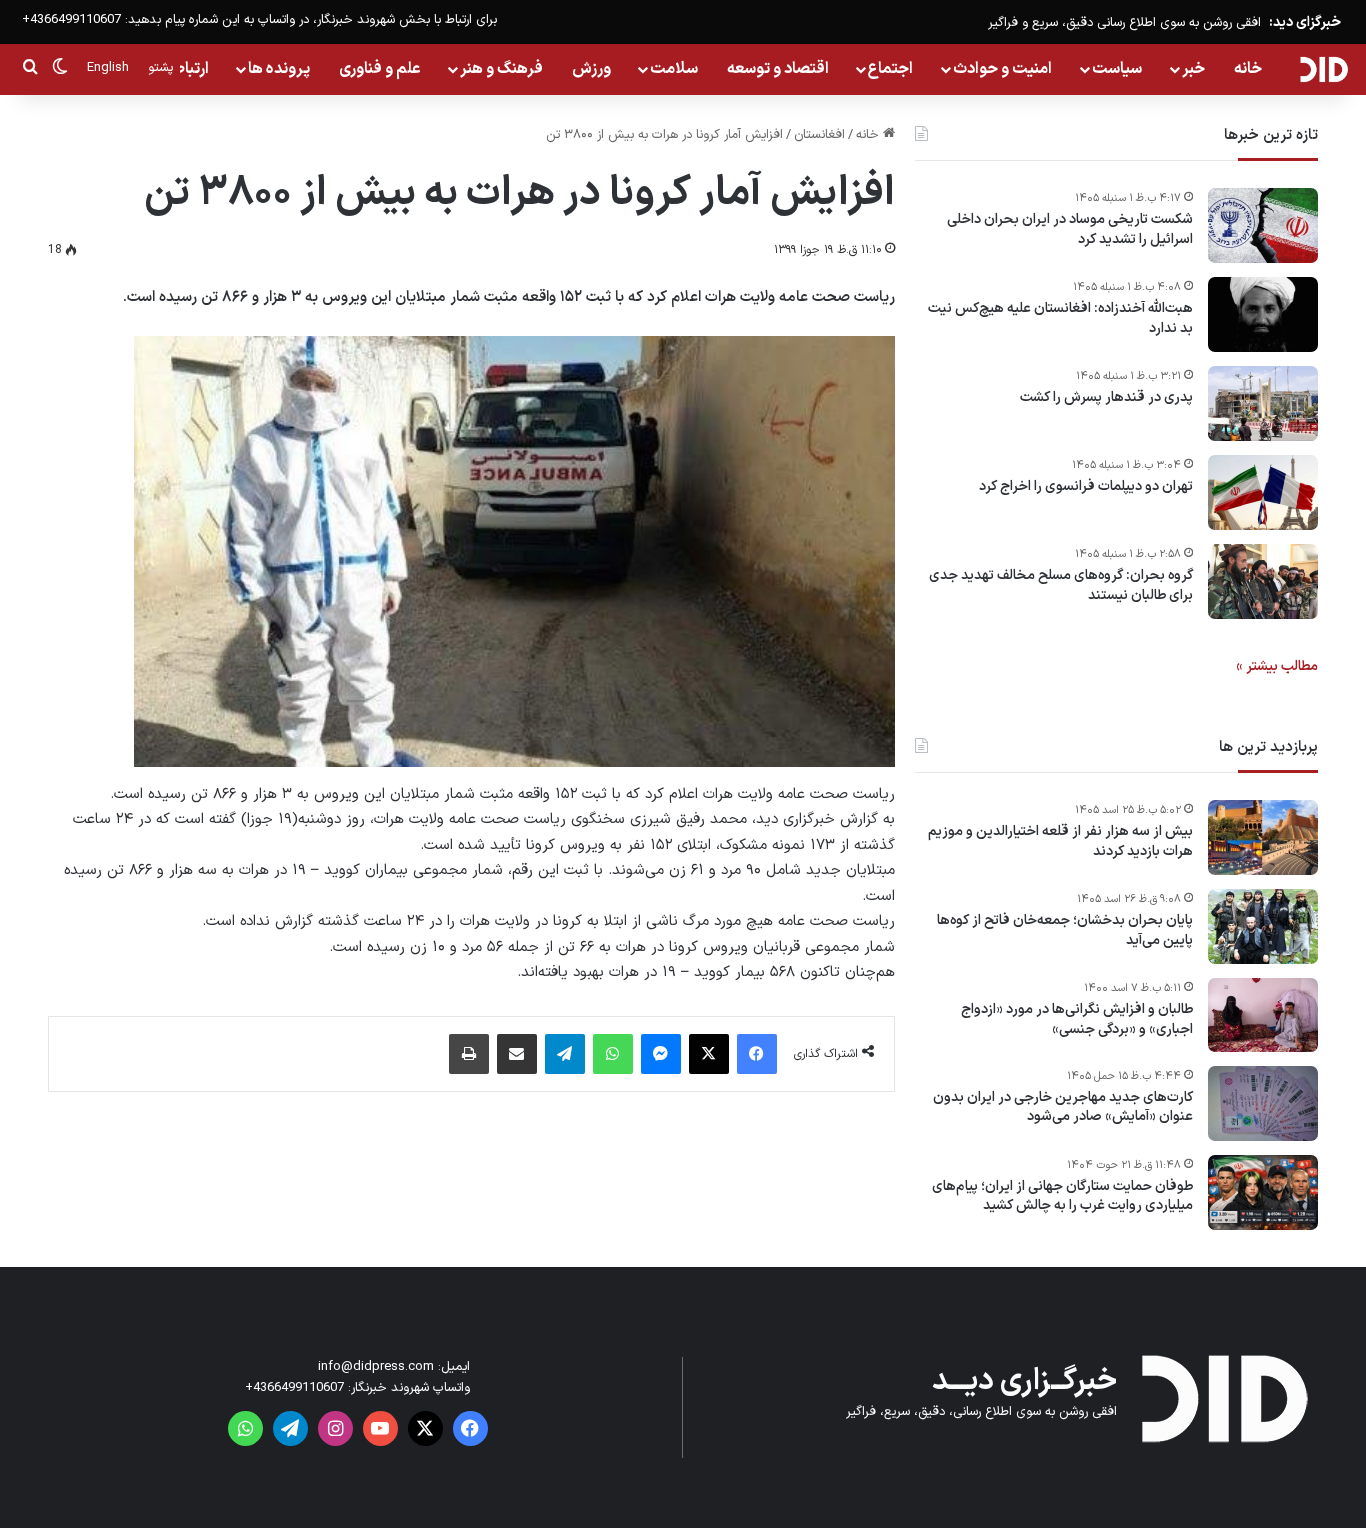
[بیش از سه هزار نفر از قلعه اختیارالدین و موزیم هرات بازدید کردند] (1263, 837)
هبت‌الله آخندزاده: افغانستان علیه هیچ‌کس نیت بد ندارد (1060, 318)
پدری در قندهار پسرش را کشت (1106, 398)
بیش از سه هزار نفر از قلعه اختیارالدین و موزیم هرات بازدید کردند (1060, 841)
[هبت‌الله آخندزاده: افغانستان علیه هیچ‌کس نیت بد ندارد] (1263, 314)
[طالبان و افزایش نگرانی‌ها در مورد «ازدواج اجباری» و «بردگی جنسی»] (1263, 1015)
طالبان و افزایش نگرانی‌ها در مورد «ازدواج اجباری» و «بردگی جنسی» (1077, 1019)
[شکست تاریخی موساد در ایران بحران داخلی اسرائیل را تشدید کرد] (1263, 225)
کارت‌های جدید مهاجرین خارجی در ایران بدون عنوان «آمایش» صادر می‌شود (1063, 1107)
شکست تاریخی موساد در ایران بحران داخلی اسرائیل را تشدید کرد (1070, 229)
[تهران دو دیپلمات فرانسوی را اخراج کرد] (1263, 492)
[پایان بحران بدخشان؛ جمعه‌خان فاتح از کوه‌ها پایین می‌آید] (1263, 926)
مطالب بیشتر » (1277, 666)
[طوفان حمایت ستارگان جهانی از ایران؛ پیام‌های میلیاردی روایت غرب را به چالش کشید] (1263, 1192)
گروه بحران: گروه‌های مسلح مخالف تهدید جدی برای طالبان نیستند (1061, 585)
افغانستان (819, 135)
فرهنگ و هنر (501, 69)
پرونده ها (279, 69)
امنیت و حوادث (1002, 69)
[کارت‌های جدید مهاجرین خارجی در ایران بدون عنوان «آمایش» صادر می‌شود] (1263, 1103)
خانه (1248, 69)
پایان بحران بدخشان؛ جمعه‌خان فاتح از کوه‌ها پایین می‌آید (1065, 930)
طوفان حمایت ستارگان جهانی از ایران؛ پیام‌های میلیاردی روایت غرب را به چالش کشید (1062, 1196)
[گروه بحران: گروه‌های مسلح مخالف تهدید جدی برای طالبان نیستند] (1263, 581)
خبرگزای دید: (1305, 22)
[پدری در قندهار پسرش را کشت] (1263, 403)
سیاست (1117, 69)
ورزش (591, 69)
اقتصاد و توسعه (778, 69)
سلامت (674, 69)
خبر (1193, 69)
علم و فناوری (380, 69)
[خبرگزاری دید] (1323, 69)
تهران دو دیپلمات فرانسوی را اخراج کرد (1086, 487)
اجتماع (890, 69)
